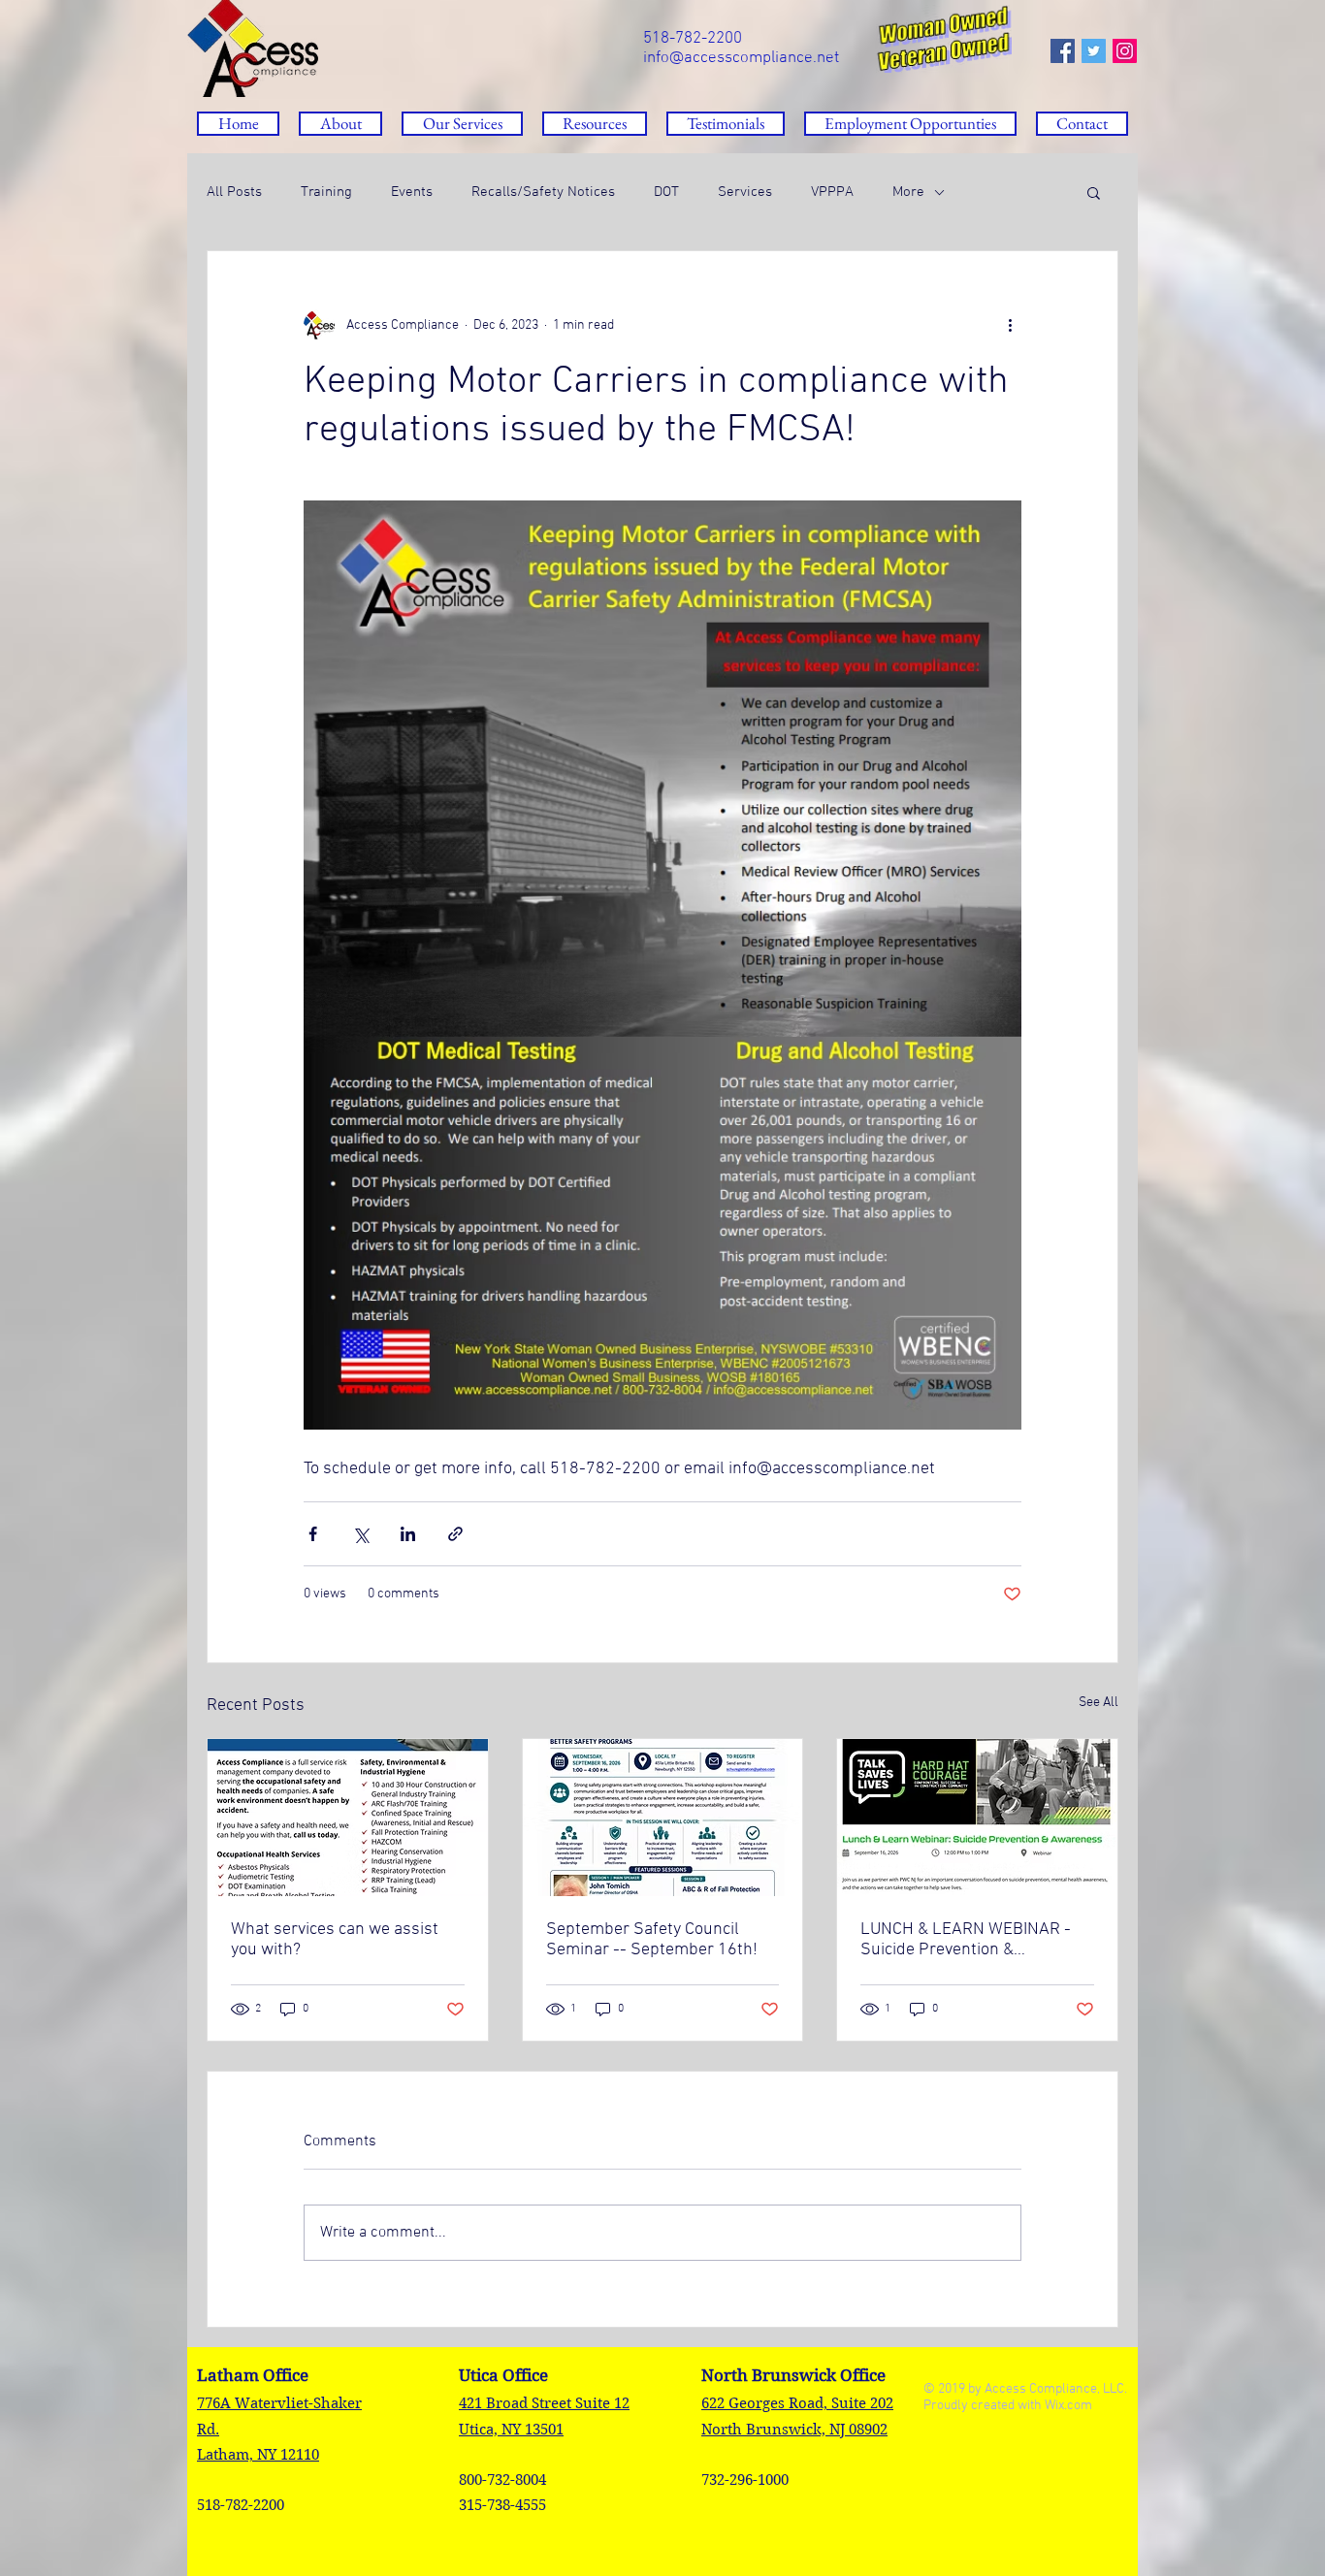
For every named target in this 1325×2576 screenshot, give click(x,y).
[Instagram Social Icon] (1125, 51)
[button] (595, 124)
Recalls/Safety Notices (543, 192)
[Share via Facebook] (313, 1534)
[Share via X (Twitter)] (360, 1534)
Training (326, 192)
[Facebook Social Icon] (1063, 51)
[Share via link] (455, 1534)
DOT (666, 192)
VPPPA (832, 192)
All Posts (234, 192)
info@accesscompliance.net (741, 58)
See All (1099, 1703)
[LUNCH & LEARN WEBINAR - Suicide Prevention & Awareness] (977, 1818)
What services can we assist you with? (335, 1940)
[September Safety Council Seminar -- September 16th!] (663, 1818)
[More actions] (1010, 325)
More (908, 192)
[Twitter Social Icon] (1094, 51)
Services (745, 192)
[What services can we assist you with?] (348, 1818)
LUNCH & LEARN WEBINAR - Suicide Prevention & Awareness (966, 1940)
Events (412, 192)
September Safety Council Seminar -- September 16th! (652, 1940)
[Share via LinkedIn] (408, 1534)
